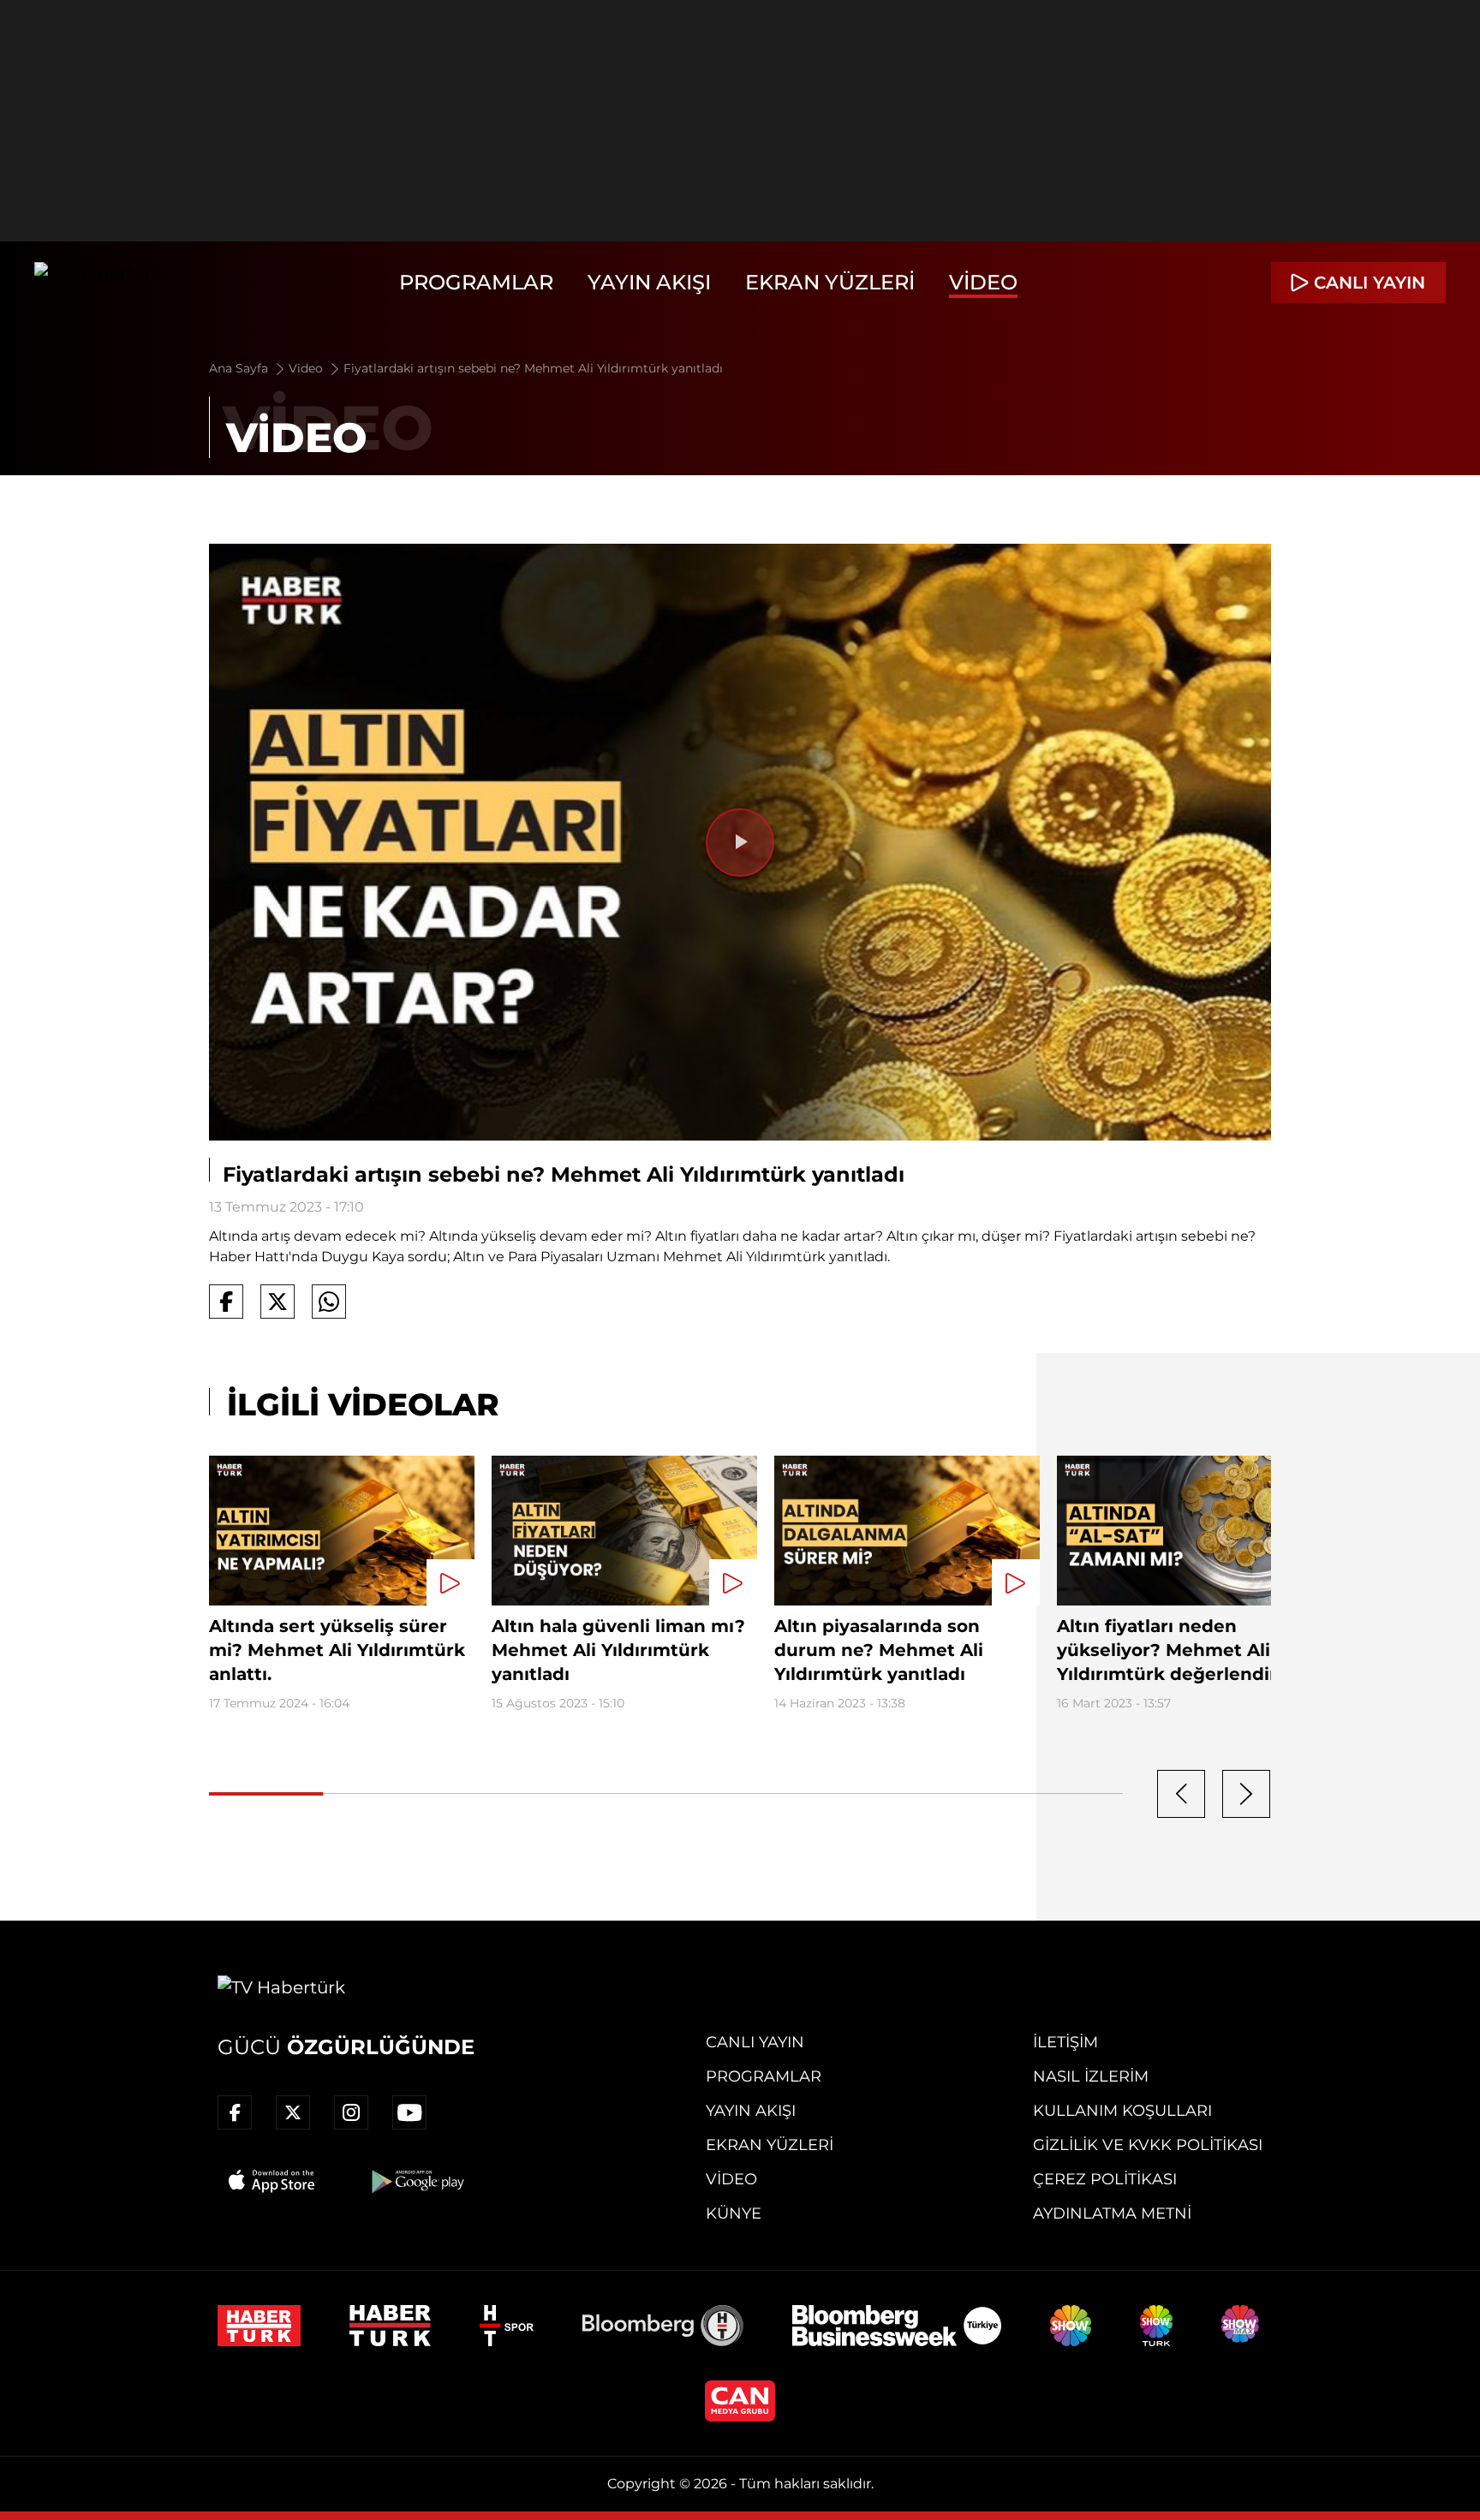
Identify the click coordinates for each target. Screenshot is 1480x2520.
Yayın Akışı (649, 282)
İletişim (1065, 2042)
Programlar (476, 282)
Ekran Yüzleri (830, 282)
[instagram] (351, 2112)
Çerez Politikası (1105, 2179)
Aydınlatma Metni (1112, 2213)
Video (983, 282)
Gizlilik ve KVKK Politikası (1148, 2145)
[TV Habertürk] (98, 283)
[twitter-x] (293, 2112)
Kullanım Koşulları (1122, 2111)
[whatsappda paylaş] (329, 1302)
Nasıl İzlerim (1091, 2076)
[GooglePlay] (416, 2181)
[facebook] (235, 2112)
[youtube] (409, 2112)
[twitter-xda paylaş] (277, 1302)
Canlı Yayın (755, 2042)
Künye (734, 2213)
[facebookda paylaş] (226, 1302)
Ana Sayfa (240, 368)
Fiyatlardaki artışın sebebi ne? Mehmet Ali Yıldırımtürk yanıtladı (533, 368)
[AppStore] (272, 2181)
